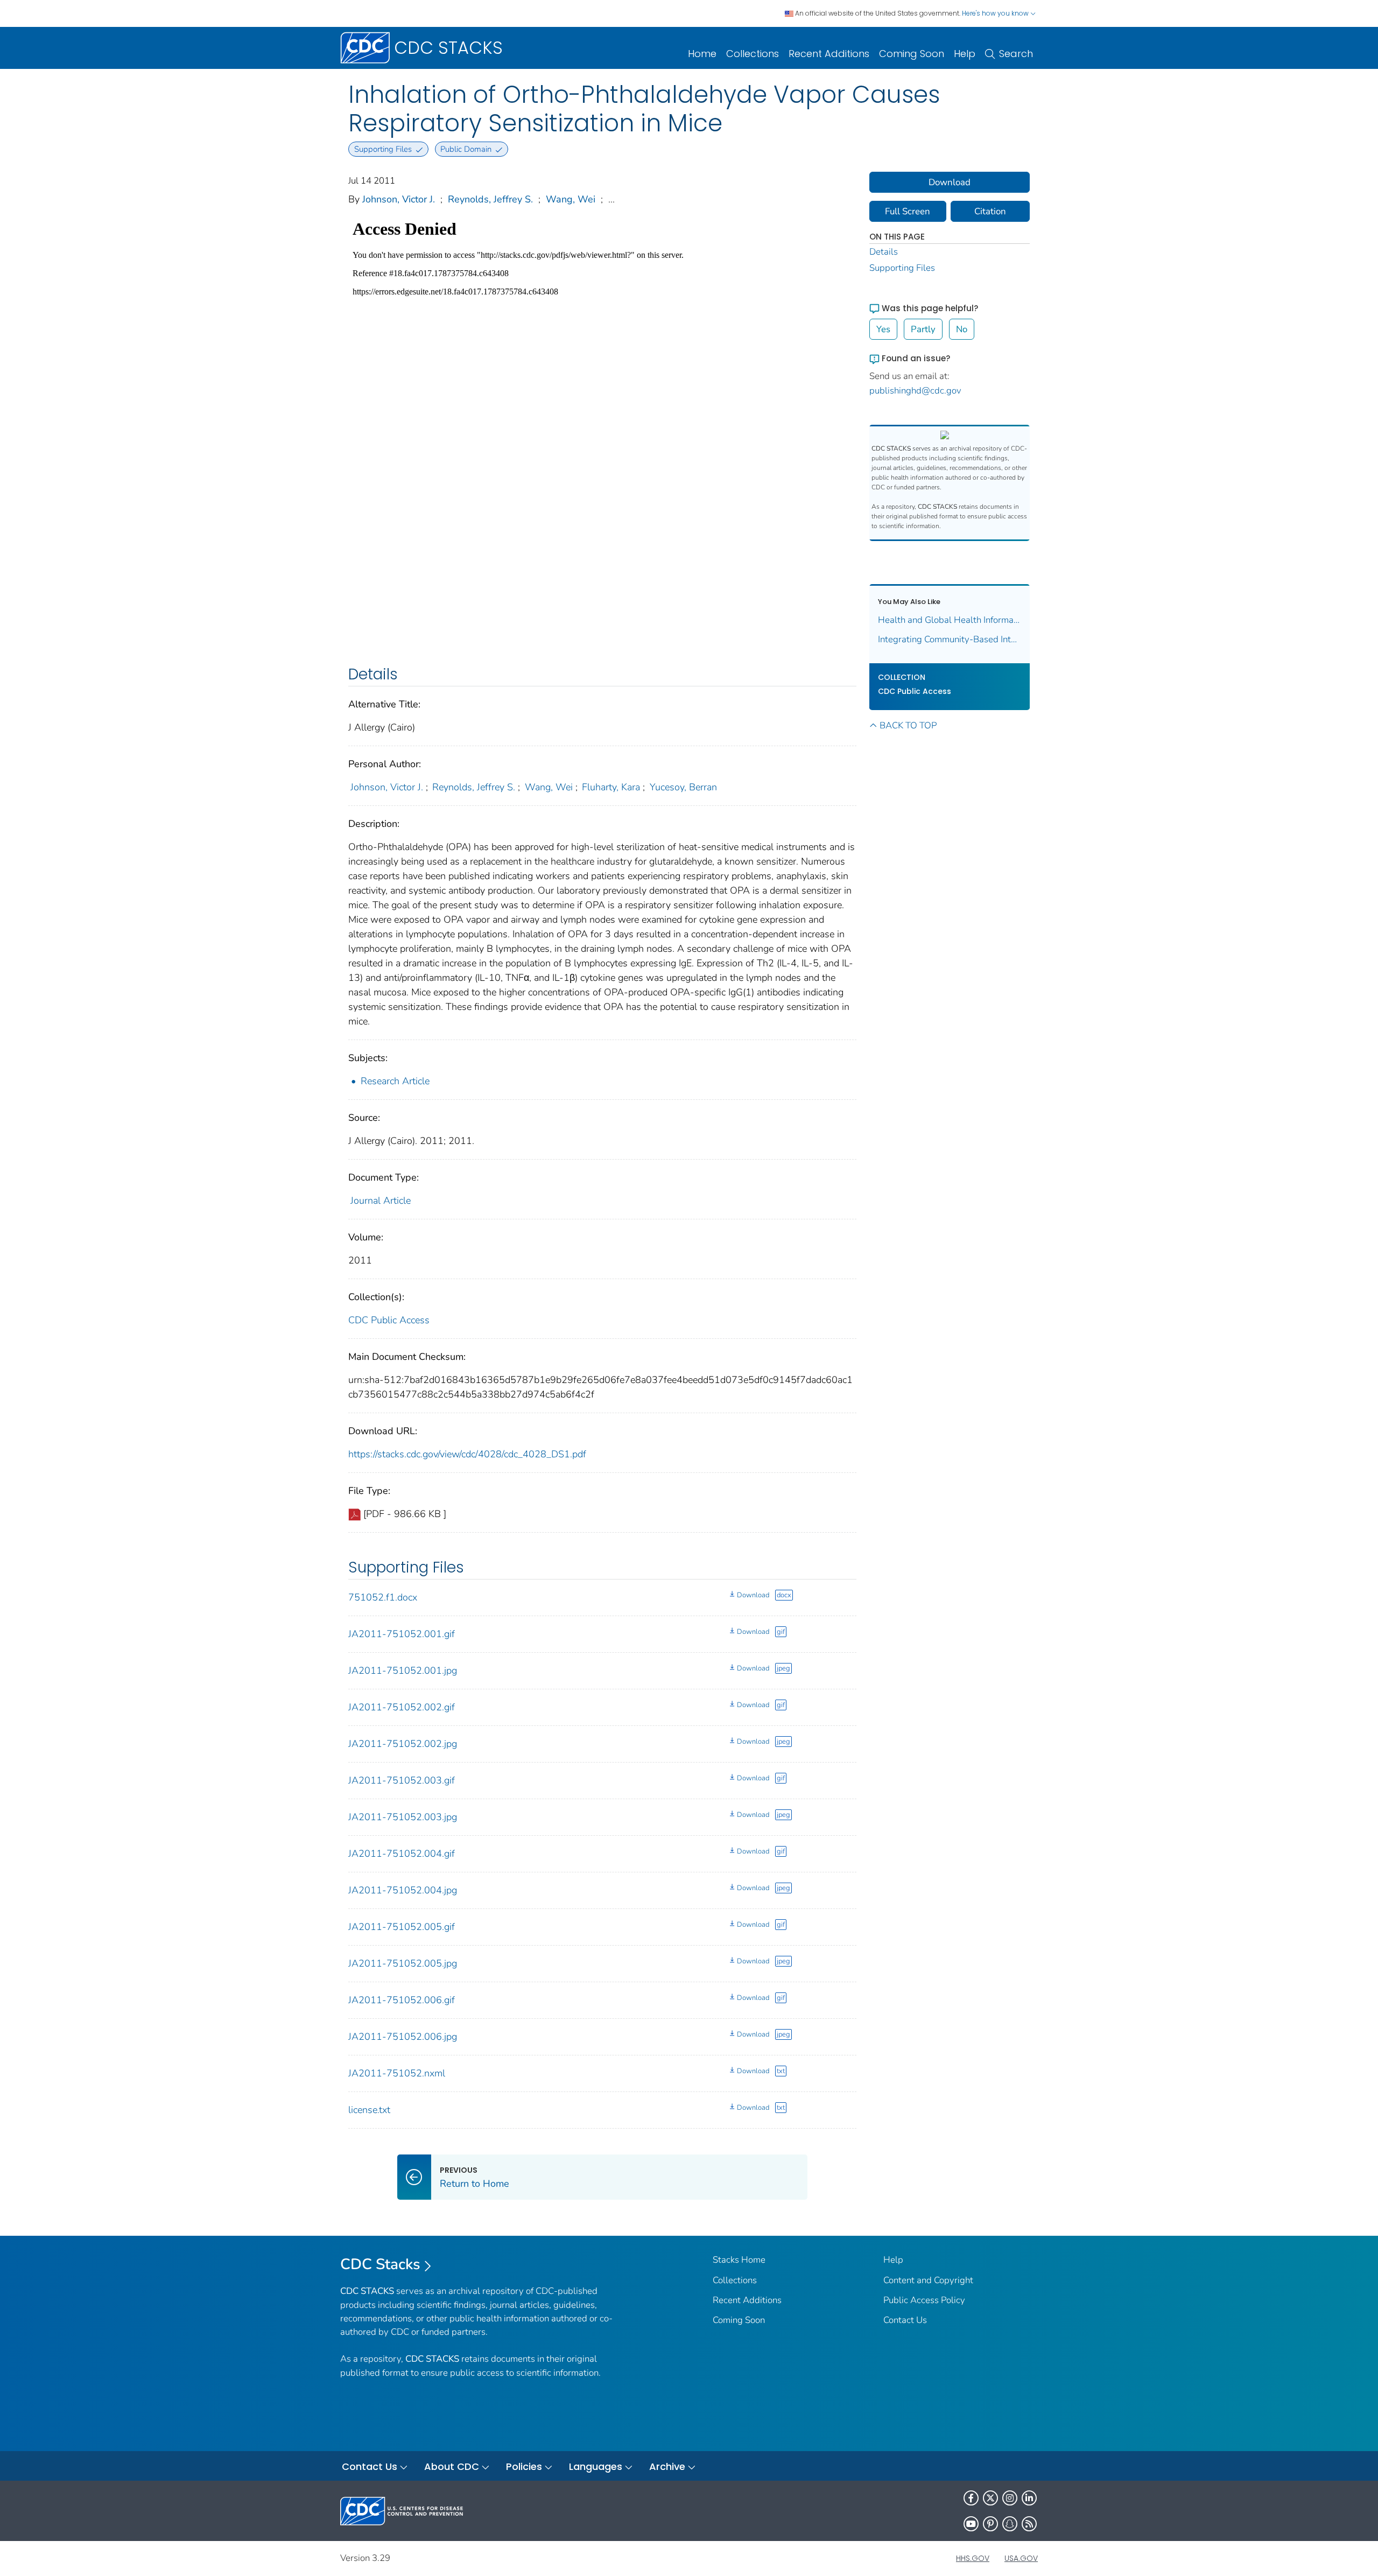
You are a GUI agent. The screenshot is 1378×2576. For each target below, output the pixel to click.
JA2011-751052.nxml (397, 2073)
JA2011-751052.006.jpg (403, 2037)
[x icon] (990, 2498)
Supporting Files (902, 268)
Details (884, 252)
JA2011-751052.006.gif (402, 2000)
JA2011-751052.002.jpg (403, 1744)
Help (965, 54)
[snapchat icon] (1010, 2524)
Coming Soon (912, 54)
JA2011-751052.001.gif (402, 1634)
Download (753, 1595)
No (962, 329)
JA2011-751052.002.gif (402, 1707)
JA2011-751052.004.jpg (403, 1890)
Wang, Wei (571, 199)
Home (702, 54)
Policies (524, 2466)
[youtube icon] (971, 2524)
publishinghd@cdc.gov (915, 391)
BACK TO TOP (908, 725)
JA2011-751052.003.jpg (403, 1817)
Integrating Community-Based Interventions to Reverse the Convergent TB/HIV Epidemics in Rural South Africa (950, 639)
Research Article (395, 1081)
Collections (753, 54)
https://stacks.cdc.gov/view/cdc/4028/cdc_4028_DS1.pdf (467, 1454)
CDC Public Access (389, 1320)
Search (1016, 54)
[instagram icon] (1010, 2498)
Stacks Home (739, 2260)
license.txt (369, 2110)
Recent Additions (829, 54)
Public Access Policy (924, 2300)
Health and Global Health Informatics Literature (950, 620)
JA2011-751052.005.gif (402, 1927)
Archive (667, 2466)
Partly (923, 329)
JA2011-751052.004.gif (402, 1854)
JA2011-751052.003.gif (402, 1780)
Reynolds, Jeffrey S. (490, 199)
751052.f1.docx (383, 1597)
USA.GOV (1021, 2558)
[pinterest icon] (990, 2524)
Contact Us (905, 2320)
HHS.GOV (973, 2558)
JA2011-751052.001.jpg (403, 1670)
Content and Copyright (928, 2280)
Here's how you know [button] (996, 13)
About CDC (452, 2466)
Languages (596, 2466)
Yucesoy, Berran (683, 787)
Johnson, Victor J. (399, 199)
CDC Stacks (380, 2264)
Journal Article (381, 1201)
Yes (883, 329)
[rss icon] (1029, 2524)
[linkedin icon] (1029, 2498)
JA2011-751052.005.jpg (403, 1963)
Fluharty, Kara (611, 787)
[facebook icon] (971, 2498)
